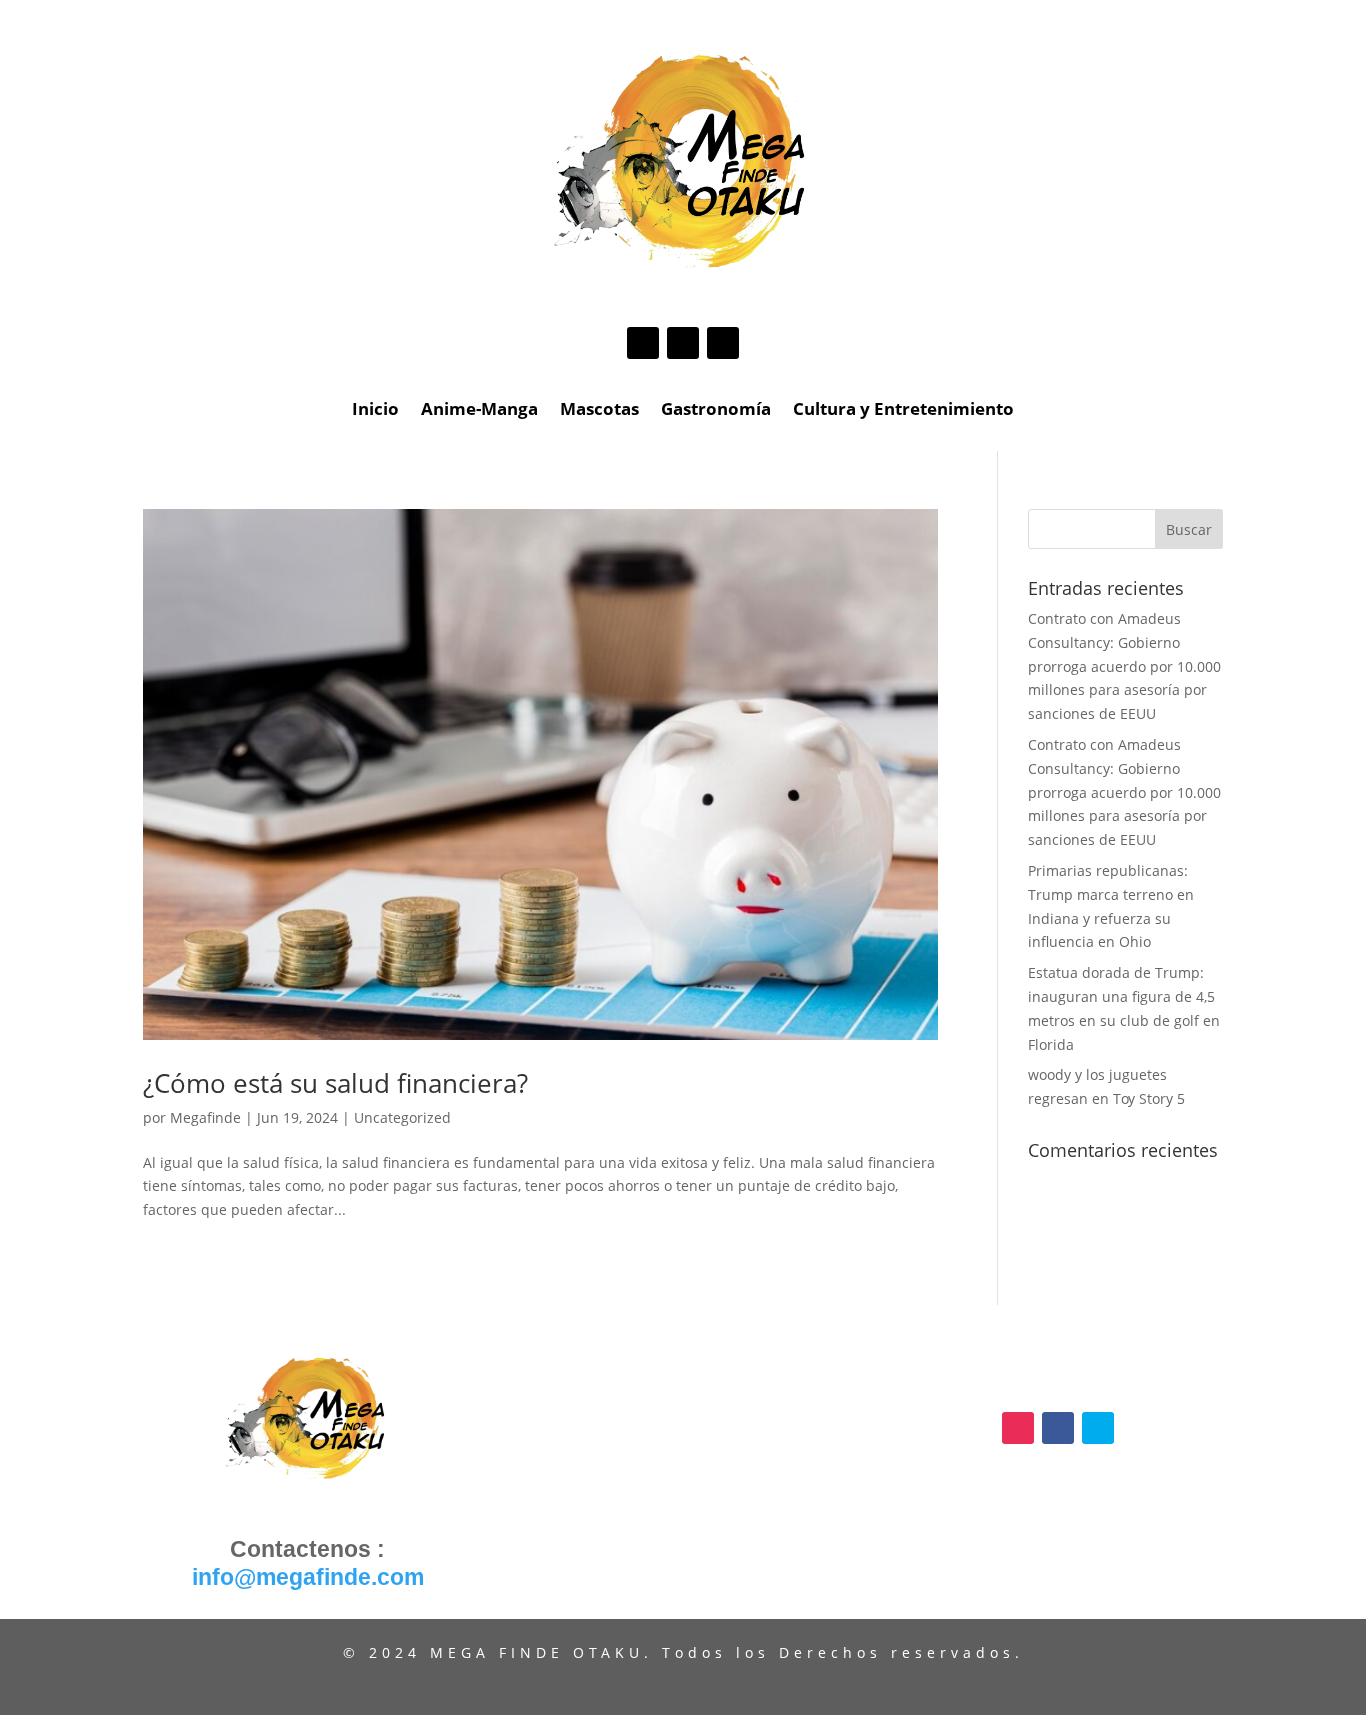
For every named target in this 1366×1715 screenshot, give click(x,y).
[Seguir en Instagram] (643, 343)
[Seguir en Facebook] (683, 343)
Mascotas (599, 411)
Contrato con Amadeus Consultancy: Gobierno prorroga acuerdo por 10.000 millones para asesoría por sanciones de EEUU (1124, 666)
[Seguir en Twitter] (723, 343)
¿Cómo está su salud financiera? (335, 1083)
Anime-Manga (479, 411)
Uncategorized (402, 1117)
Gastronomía (716, 411)
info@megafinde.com (308, 1577)
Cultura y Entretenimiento (903, 411)
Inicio (375, 411)
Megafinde (205, 1117)
